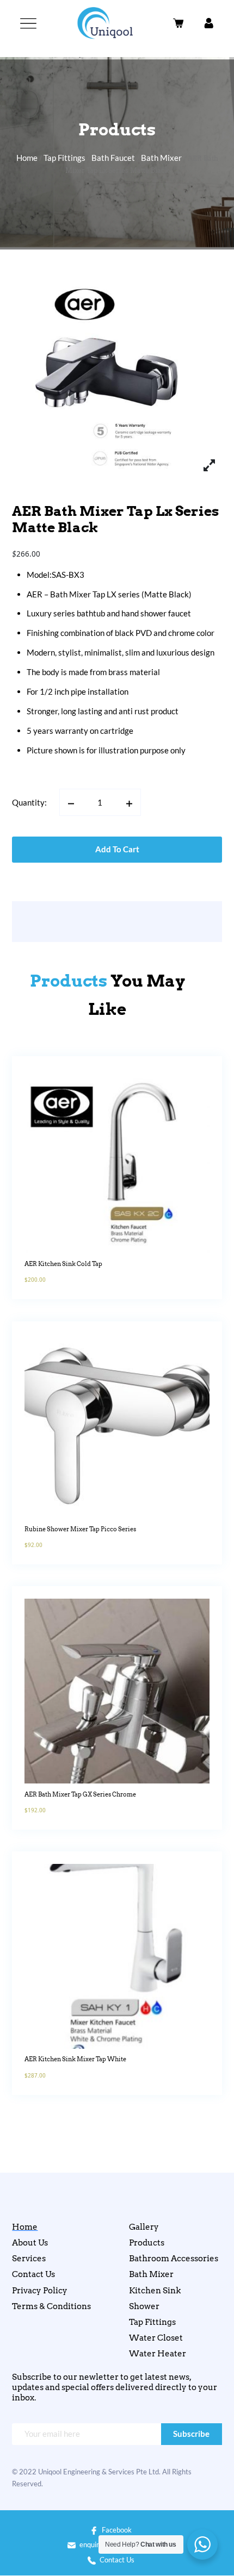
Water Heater (158, 2354)
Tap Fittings (64, 158)
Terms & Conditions (51, 2306)
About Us (30, 2243)
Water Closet (156, 2338)
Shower (144, 2306)
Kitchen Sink (155, 2291)
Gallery (144, 2227)
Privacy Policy (40, 2291)
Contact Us (33, 2274)
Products (147, 2243)
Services (29, 2259)
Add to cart (117, 849)
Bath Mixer (161, 158)
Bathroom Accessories (174, 2259)
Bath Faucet (113, 158)
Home (27, 158)
